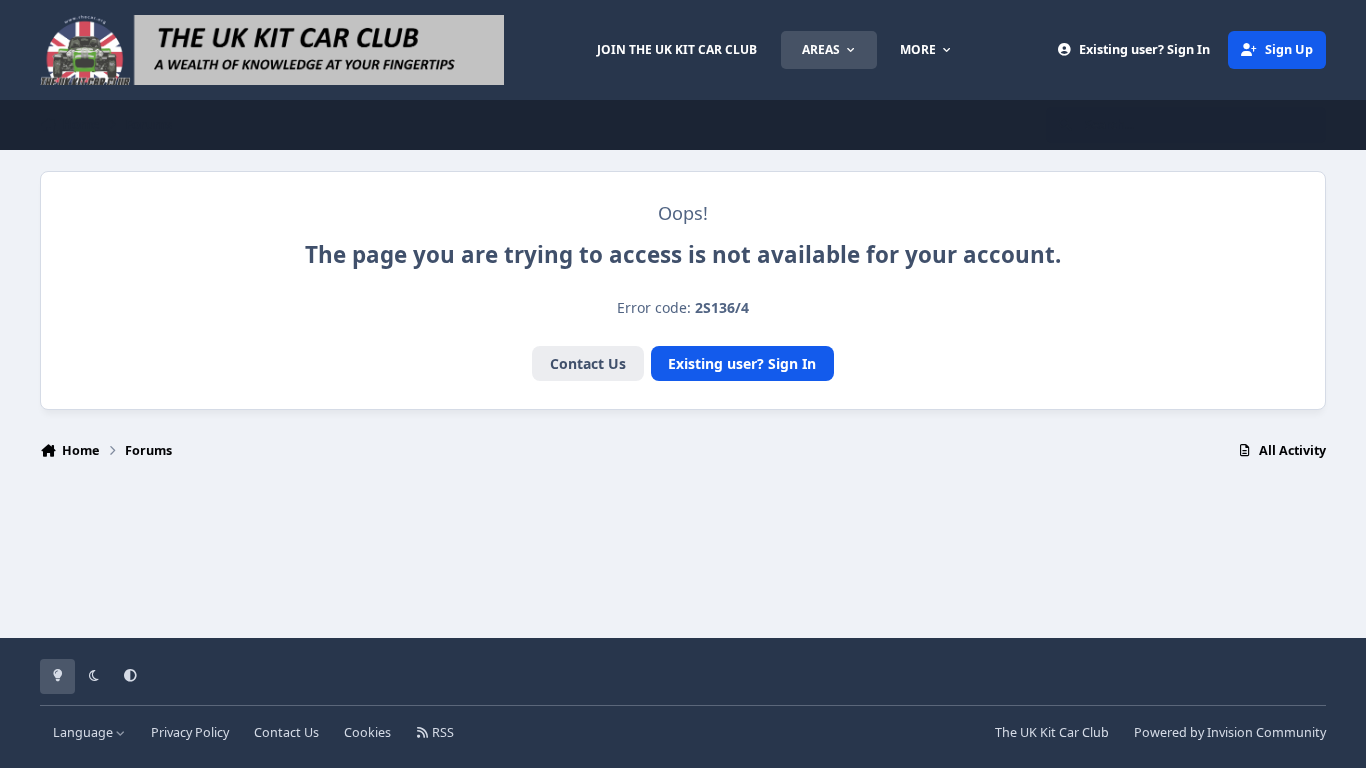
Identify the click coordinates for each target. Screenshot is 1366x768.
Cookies (367, 732)
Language (84, 732)
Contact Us (588, 363)
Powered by (1230, 732)
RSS (441, 732)
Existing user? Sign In (742, 363)
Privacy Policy (190, 732)
